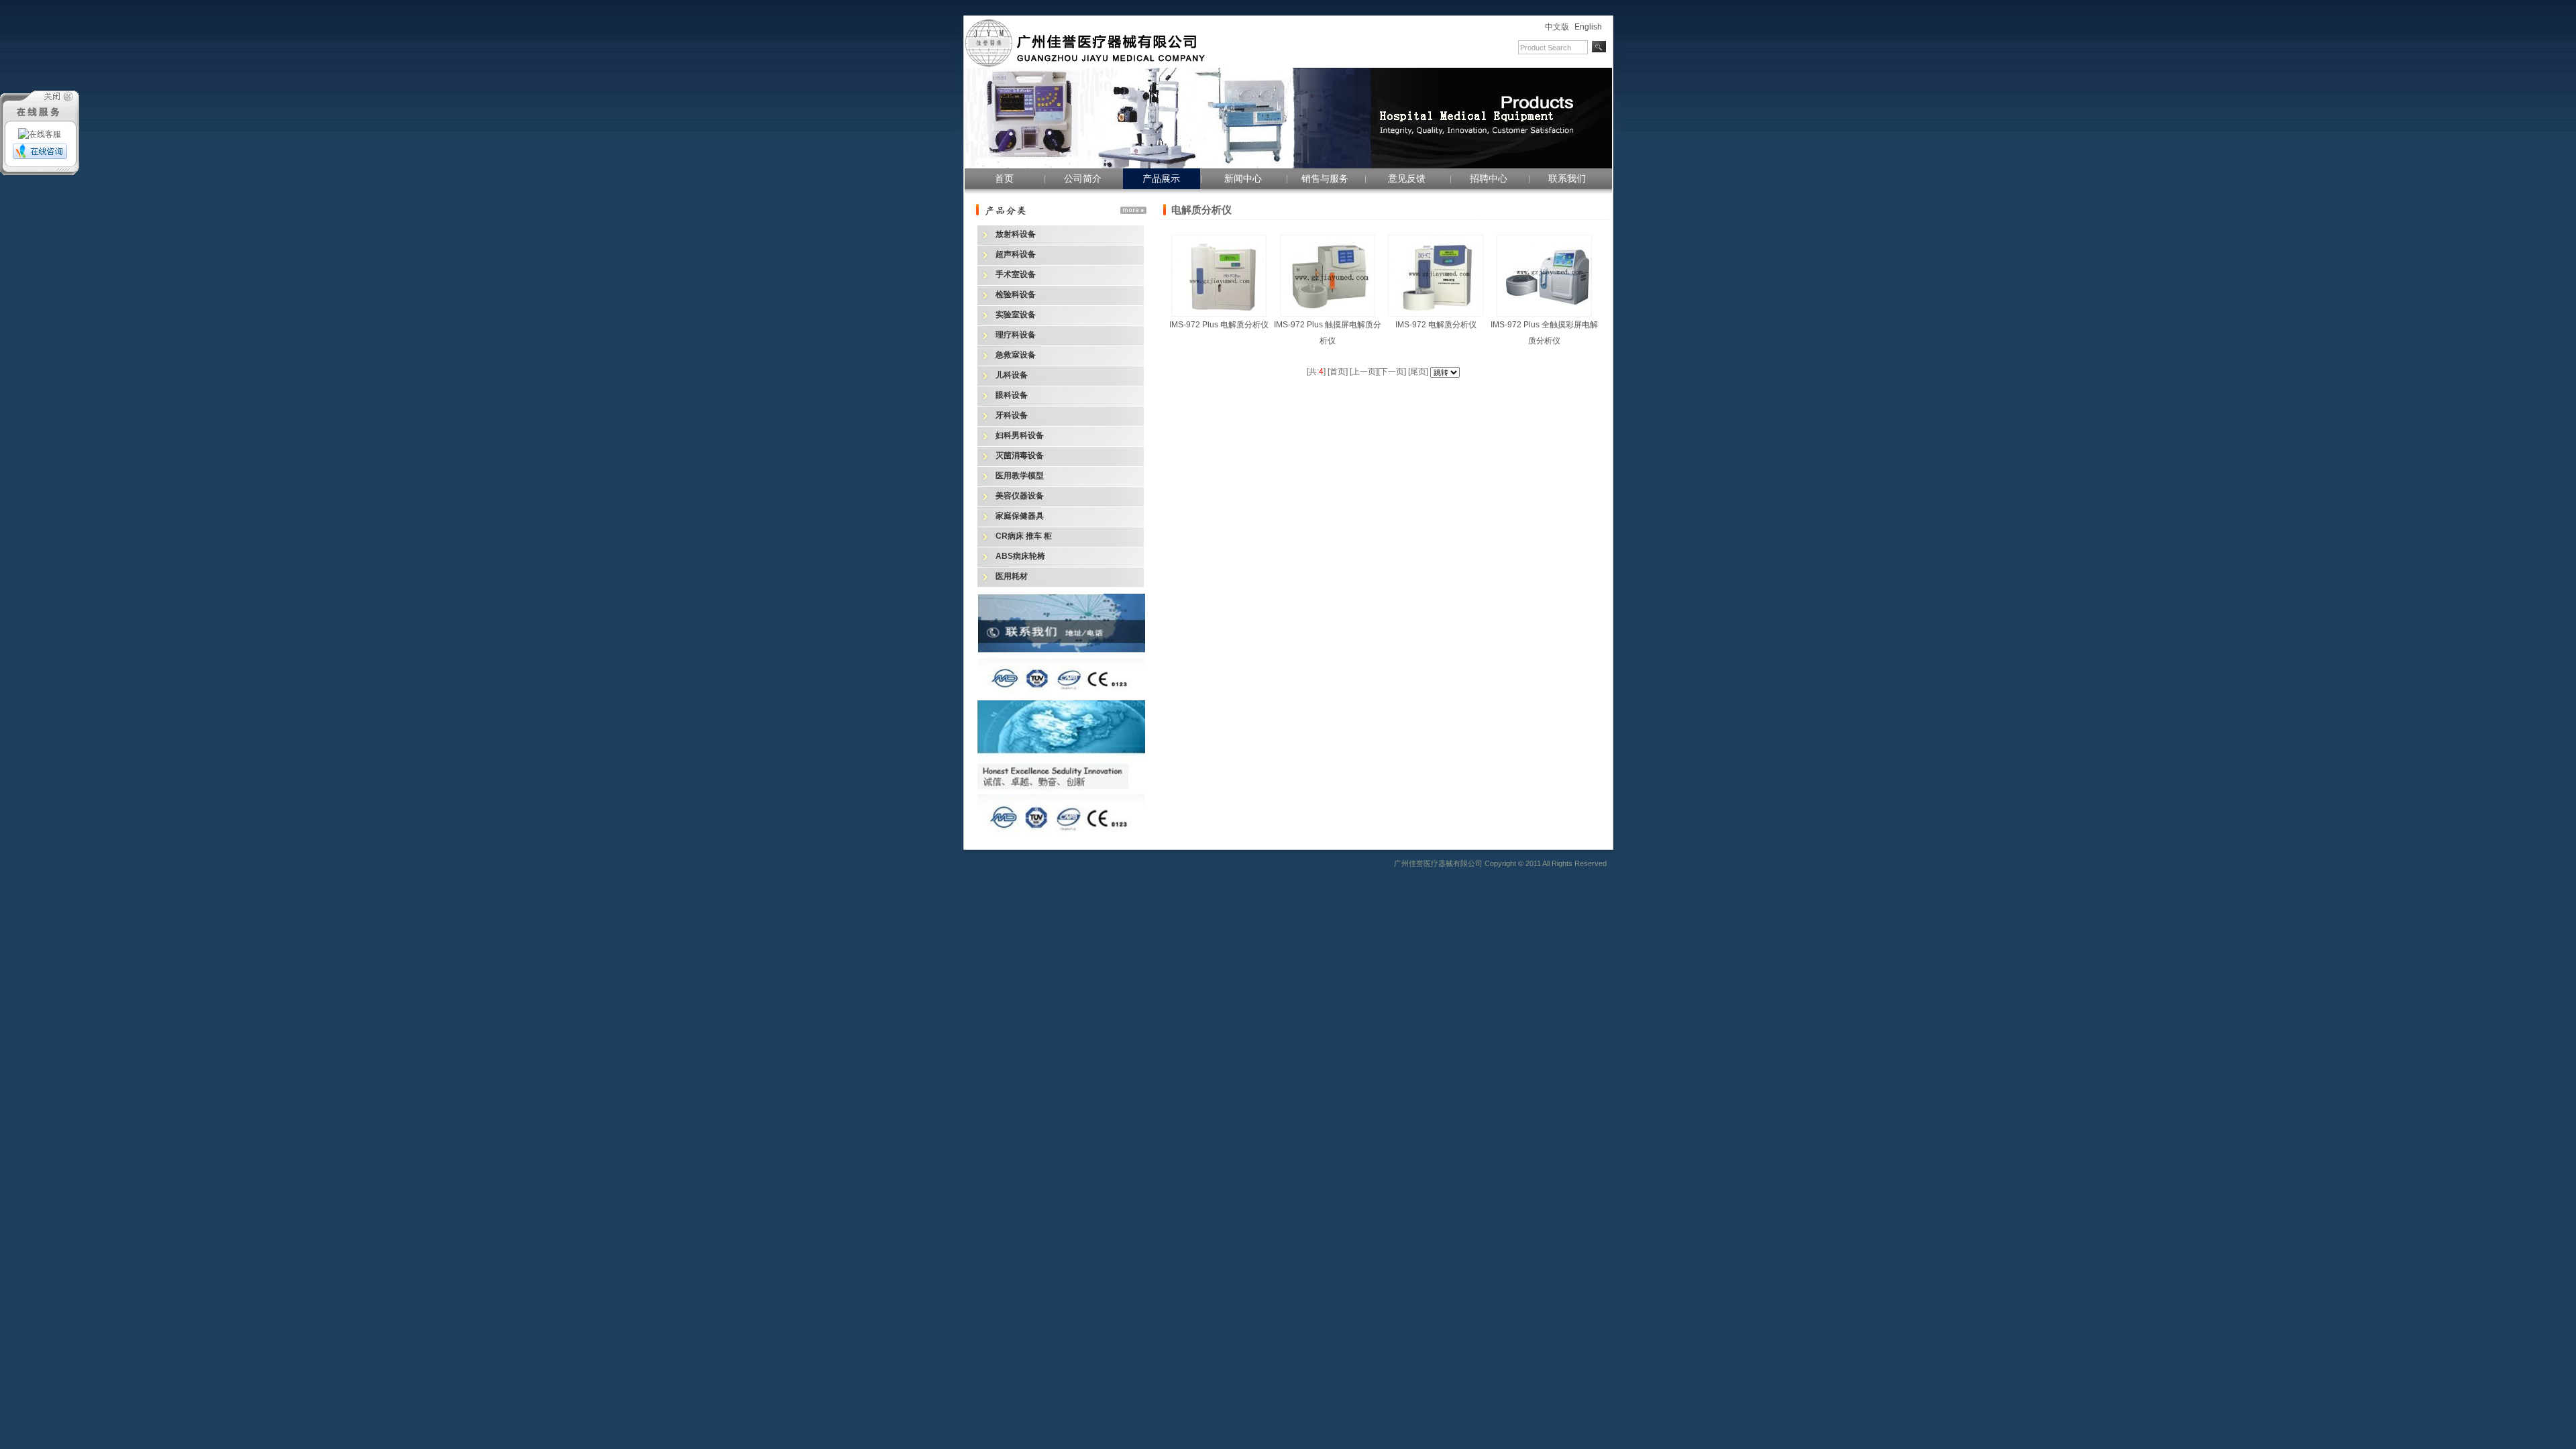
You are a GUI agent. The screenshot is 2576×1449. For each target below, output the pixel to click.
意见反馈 (1407, 178)
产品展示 (1161, 178)
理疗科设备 (1016, 335)
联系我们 (1567, 178)
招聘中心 (1489, 178)
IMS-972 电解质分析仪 (1436, 325)
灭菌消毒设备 (1020, 455)
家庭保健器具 (1020, 516)
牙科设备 (1012, 415)
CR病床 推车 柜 (1024, 536)
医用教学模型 (1020, 476)
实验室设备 (1016, 315)
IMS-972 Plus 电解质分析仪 (1219, 325)
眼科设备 (1012, 395)
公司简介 (1083, 178)
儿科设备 (1012, 375)
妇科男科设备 (1020, 435)
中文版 (1557, 27)
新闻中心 (1243, 178)
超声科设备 (1016, 254)
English (1588, 27)
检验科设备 (1016, 294)
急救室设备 (1016, 355)
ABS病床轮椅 (1020, 556)
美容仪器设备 (1020, 496)
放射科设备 (1016, 234)
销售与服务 (1325, 178)
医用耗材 (1012, 576)
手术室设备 (1016, 274)
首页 (1004, 178)
